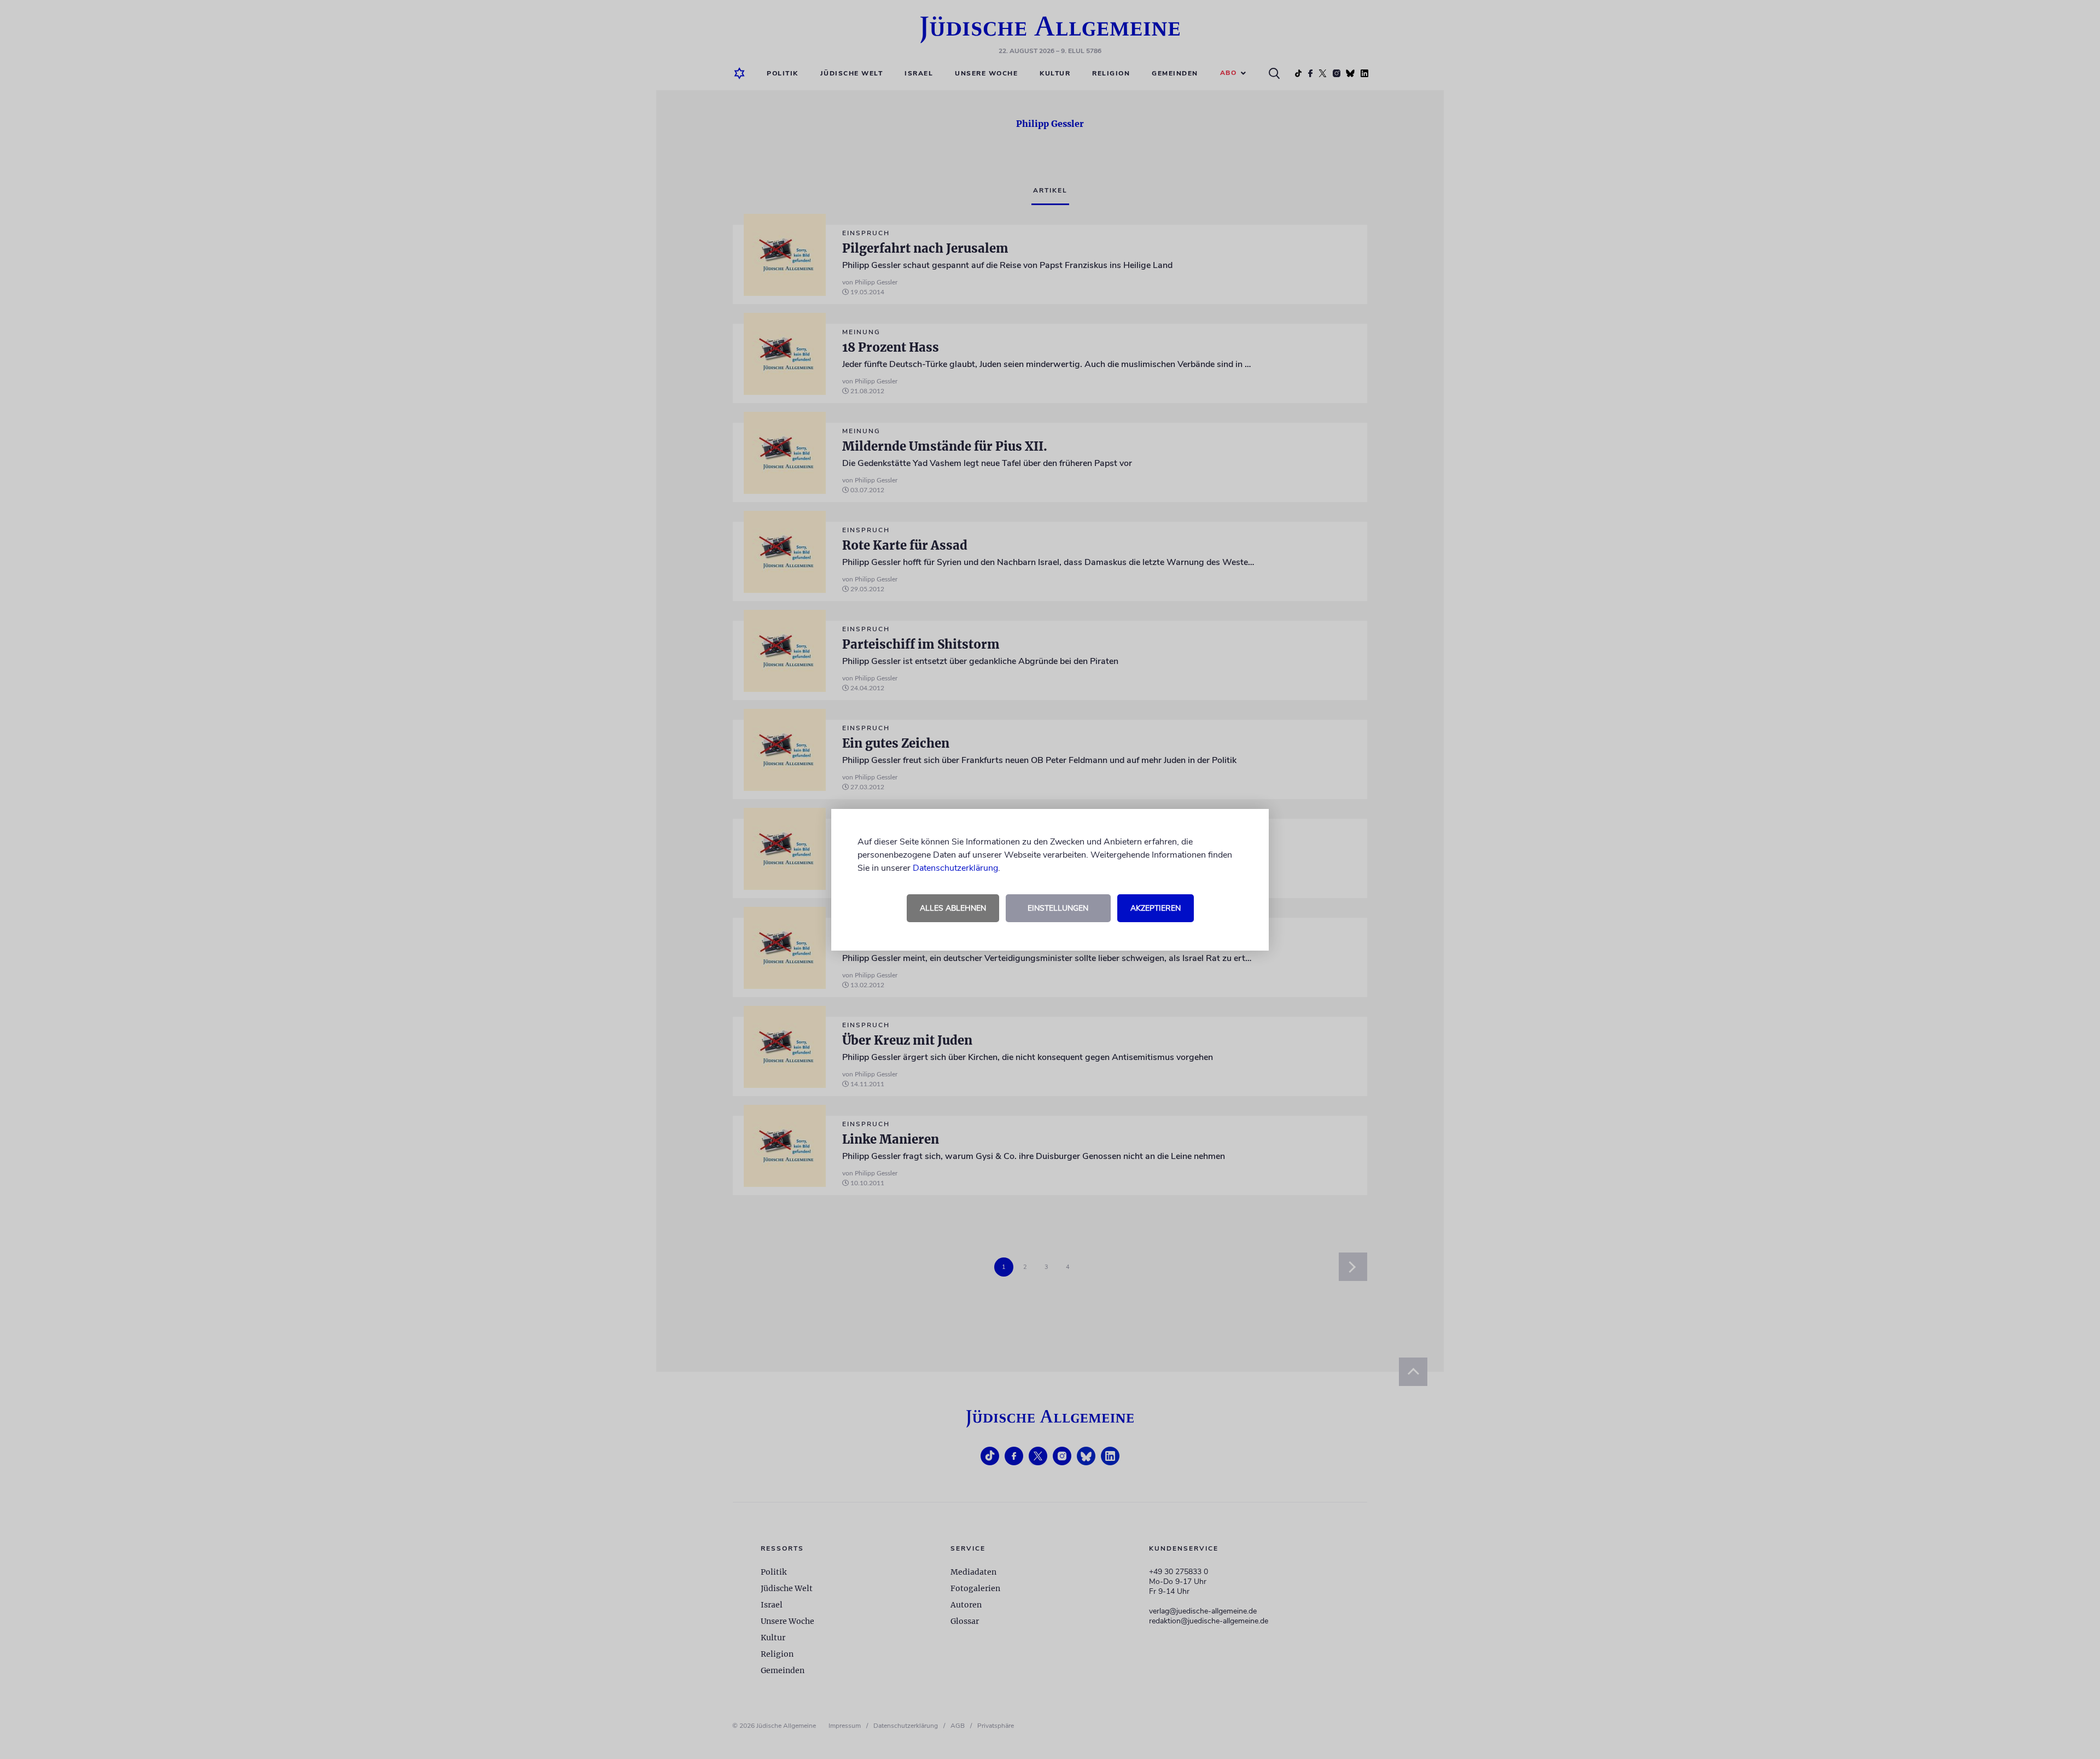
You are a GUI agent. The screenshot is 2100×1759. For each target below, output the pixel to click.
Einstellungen (1058, 908)
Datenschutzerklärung (955, 868)
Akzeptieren (1156, 908)
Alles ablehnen (953, 908)
